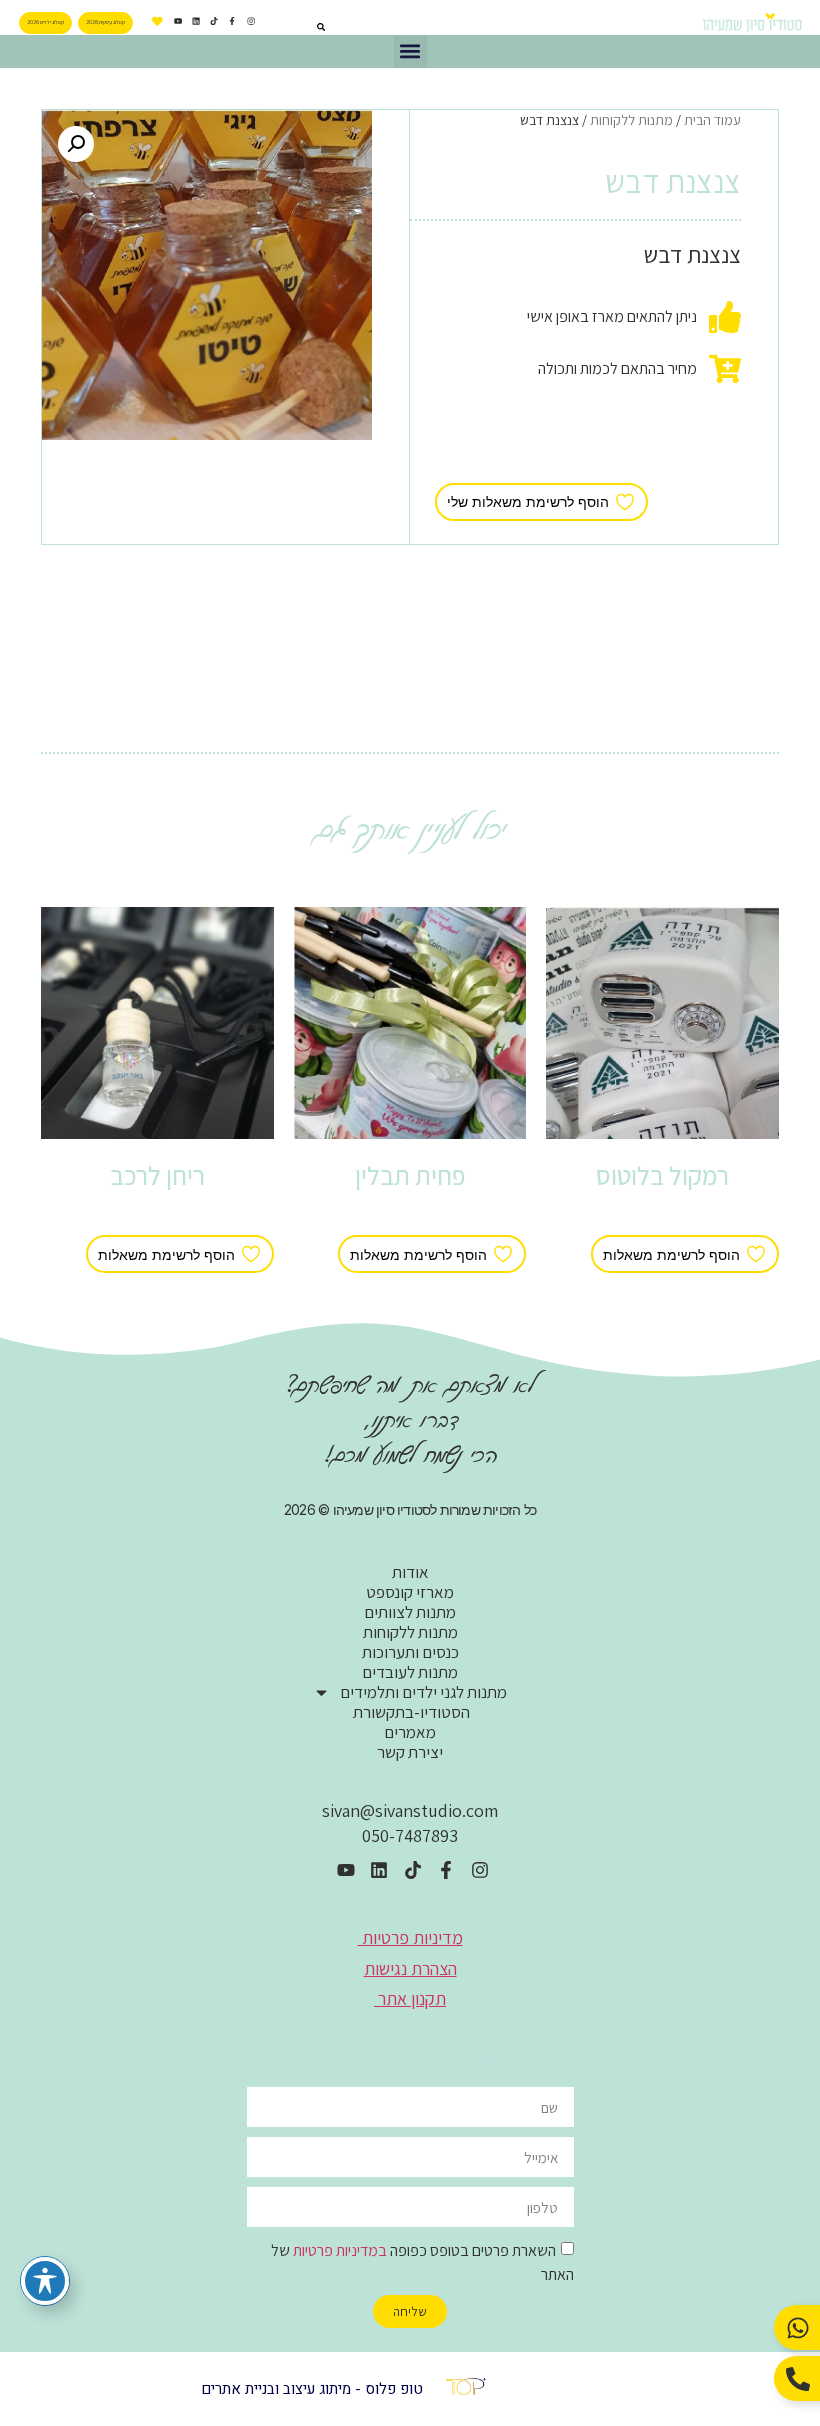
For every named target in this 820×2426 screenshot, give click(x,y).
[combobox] (296, 27)
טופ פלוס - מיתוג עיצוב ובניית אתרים (312, 2389)
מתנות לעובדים (410, 1672)
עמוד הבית (712, 120)
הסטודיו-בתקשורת (410, 1712)
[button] (410, 51)
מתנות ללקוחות (631, 120)
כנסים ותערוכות (410, 1652)
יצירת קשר (410, 1752)
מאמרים (410, 1732)
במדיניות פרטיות (340, 2250)
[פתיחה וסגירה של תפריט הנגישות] (45, 2281)
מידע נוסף (662, 1217)
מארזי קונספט (410, 1592)
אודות (410, 1572)
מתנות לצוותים (410, 1612)
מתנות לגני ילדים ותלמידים (423, 1692)
